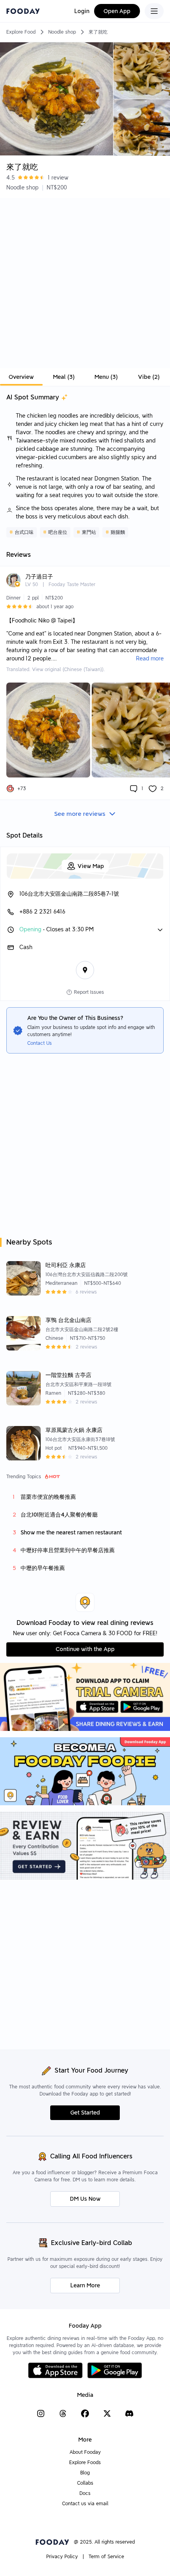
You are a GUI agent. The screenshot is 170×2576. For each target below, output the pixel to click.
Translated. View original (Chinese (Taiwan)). (56, 669)
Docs (85, 2493)
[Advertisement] (85, 283)
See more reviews (80, 814)
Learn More (85, 2285)
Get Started (85, 2113)
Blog (85, 2473)
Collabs (85, 2483)
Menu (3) (106, 377)
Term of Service (106, 2556)
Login (82, 11)
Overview (21, 377)
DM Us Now (85, 2199)
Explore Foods (85, 2462)
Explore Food (21, 32)
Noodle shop (62, 32)
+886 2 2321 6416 (42, 912)
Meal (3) (64, 377)
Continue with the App (85, 1649)
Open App (117, 11)
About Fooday (85, 2452)
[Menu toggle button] (154, 11)
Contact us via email (85, 2503)
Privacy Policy (62, 2556)
